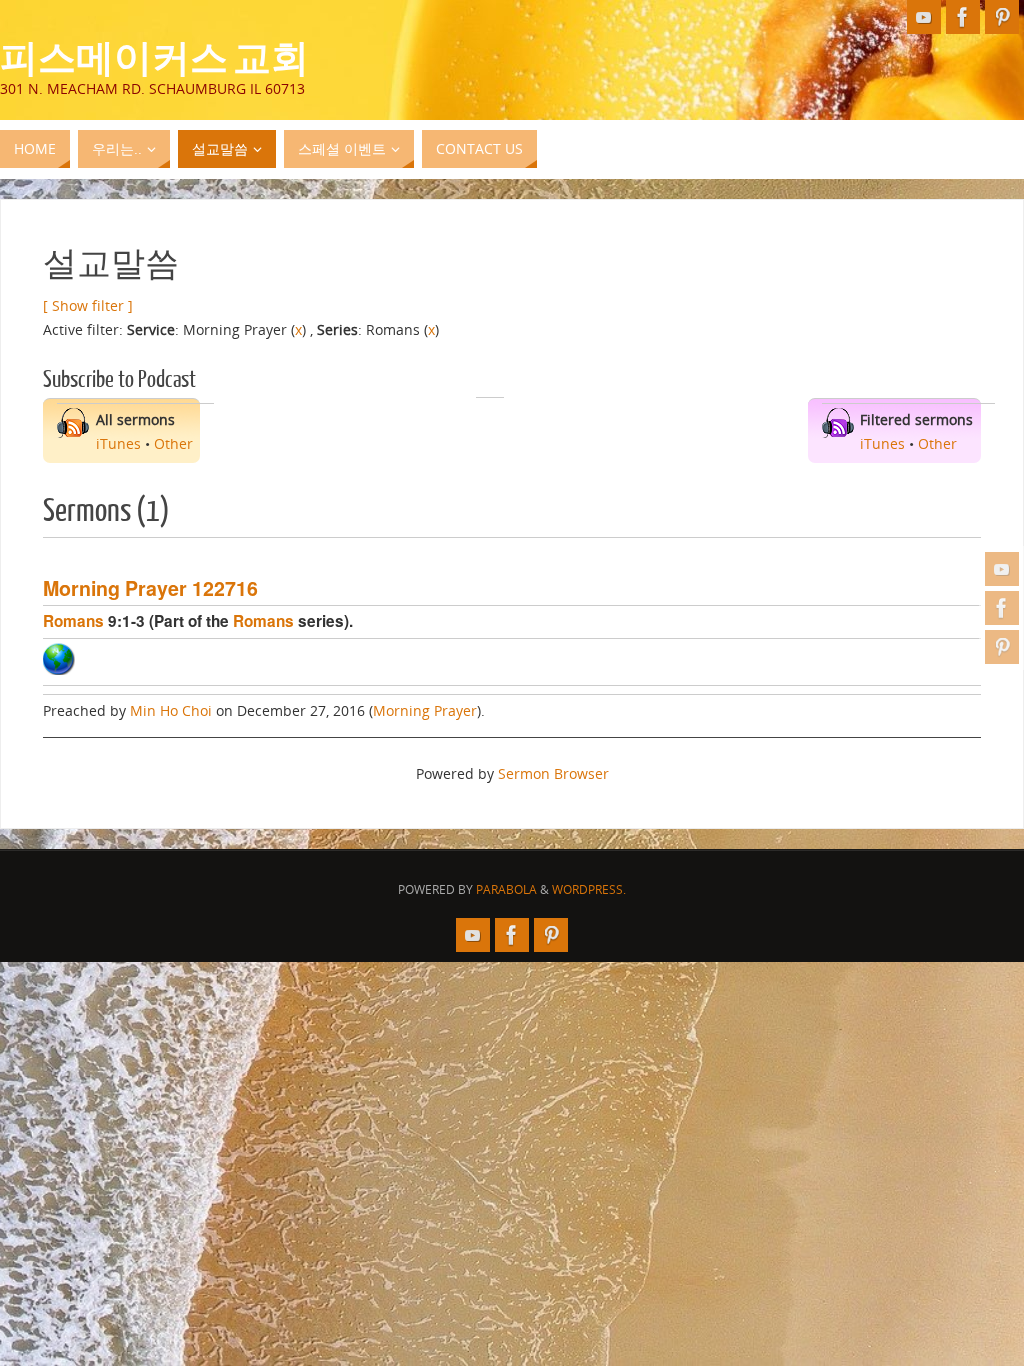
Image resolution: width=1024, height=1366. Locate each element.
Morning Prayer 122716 (150, 588)
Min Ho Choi (171, 710)
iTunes (118, 443)
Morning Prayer (425, 710)
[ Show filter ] (88, 305)
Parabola (506, 889)
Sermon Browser (553, 773)
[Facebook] (1002, 608)
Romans (73, 621)
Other (173, 443)
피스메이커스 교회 (154, 56)
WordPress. (589, 889)
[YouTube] (1002, 569)
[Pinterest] (1002, 647)
